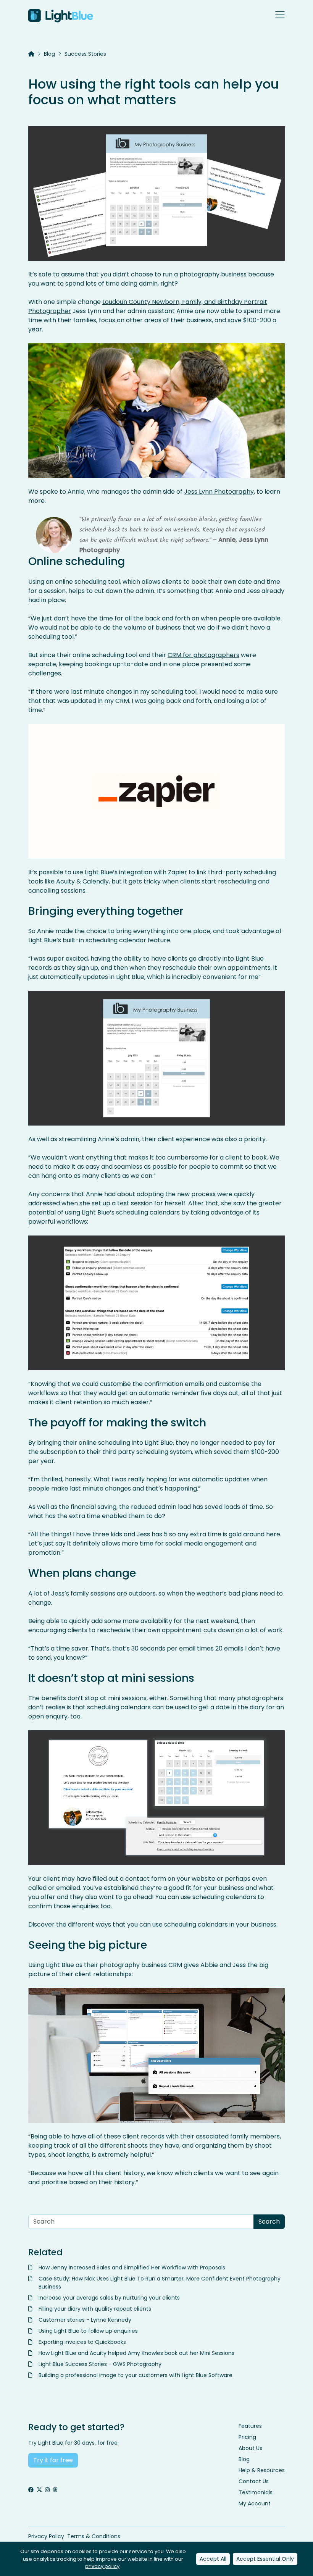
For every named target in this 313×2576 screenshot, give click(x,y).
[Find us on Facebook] (31, 2490)
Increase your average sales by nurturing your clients (109, 2298)
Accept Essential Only (265, 2559)
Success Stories (85, 54)
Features (250, 2426)
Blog (49, 54)
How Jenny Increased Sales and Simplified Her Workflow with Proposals (132, 2268)
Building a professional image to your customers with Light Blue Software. (137, 2375)
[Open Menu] (280, 16)
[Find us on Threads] (55, 2490)
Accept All (213, 2559)
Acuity (65, 881)
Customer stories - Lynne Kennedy (85, 2320)
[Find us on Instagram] (47, 2490)
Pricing (247, 2437)
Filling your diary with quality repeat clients (95, 2309)
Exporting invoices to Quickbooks (82, 2342)
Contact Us (254, 2481)
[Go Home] (61, 16)
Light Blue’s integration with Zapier (136, 872)
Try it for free (53, 2460)
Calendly (96, 881)
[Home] (31, 54)
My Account (255, 2503)
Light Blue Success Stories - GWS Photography (100, 2364)
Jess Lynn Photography (219, 492)
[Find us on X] (39, 2490)
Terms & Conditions (94, 2536)
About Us (250, 2448)
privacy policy (102, 2566)
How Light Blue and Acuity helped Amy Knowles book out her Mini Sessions (136, 2353)
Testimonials (256, 2492)
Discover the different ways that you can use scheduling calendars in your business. (153, 1924)
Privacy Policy (46, 2536)
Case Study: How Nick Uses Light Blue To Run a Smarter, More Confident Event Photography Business (160, 2283)
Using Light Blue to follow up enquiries (88, 2331)
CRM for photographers (203, 655)
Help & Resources (262, 2470)
